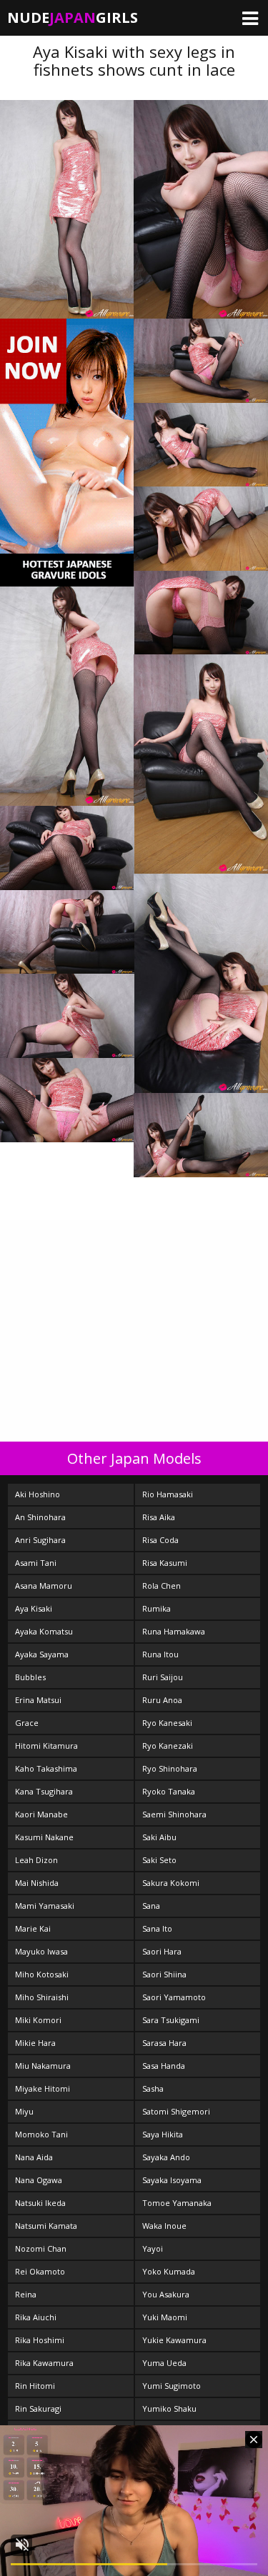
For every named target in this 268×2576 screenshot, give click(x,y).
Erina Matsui (38, 1700)
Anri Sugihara (40, 1540)
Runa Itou (160, 1654)
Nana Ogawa (39, 2180)
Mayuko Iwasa (41, 1951)
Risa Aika (159, 1517)
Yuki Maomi (165, 2317)
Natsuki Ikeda (40, 2203)
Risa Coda (160, 1540)
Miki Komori (38, 2020)
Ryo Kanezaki (168, 1746)
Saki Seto (159, 1860)
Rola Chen (162, 1586)
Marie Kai (33, 1928)
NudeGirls (73, 18)
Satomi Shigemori (176, 2111)
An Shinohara (40, 1517)
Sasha (153, 2088)
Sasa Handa (164, 2066)
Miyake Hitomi (43, 2088)
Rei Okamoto (40, 2271)
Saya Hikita (163, 2134)
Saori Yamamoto (174, 1997)
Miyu (24, 2111)
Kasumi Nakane (44, 1837)
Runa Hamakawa (174, 1631)
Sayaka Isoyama (172, 2180)
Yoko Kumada (169, 2271)
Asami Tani (36, 1563)
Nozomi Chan (41, 2248)
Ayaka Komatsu (44, 1631)
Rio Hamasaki (168, 1494)
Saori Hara (162, 1951)
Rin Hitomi (35, 2386)
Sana (151, 1906)
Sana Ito (157, 1928)
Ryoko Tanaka (169, 1791)
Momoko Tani (41, 2134)
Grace (27, 1723)
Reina (26, 2294)
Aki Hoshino (38, 1494)
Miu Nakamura (43, 2066)
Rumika (157, 1608)
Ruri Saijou (163, 1677)
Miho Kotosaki (42, 1974)
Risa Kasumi (165, 1563)
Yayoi (153, 2248)
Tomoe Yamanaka (177, 2203)
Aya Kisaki (34, 1608)
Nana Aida (34, 2157)
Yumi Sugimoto (172, 2386)
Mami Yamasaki (45, 1906)
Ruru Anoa (162, 1700)
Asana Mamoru (44, 1586)
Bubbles (30, 1677)
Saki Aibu (159, 1837)
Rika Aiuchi (36, 2317)
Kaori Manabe (41, 1814)
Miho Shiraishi (42, 1997)
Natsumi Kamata (46, 2226)
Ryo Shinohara (170, 1768)
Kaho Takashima (46, 1768)
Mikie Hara (35, 2043)
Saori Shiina (164, 1974)
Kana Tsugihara (44, 1791)
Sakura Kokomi (171, 1883)
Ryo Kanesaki (167, 1723)
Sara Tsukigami (171, 2020)
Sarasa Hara (164, 2043)
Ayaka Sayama (42, 1654)
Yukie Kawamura (174, 2340)
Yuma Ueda (164, 2363)
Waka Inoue (164, 2226)
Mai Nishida (37, 1883)
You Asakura (166, 2294)
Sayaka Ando (166, 2157)
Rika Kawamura (44, 2363)
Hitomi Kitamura (46, 1746)
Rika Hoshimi (40, 2340)
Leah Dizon (36, 1860)
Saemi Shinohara (174, 1814)
